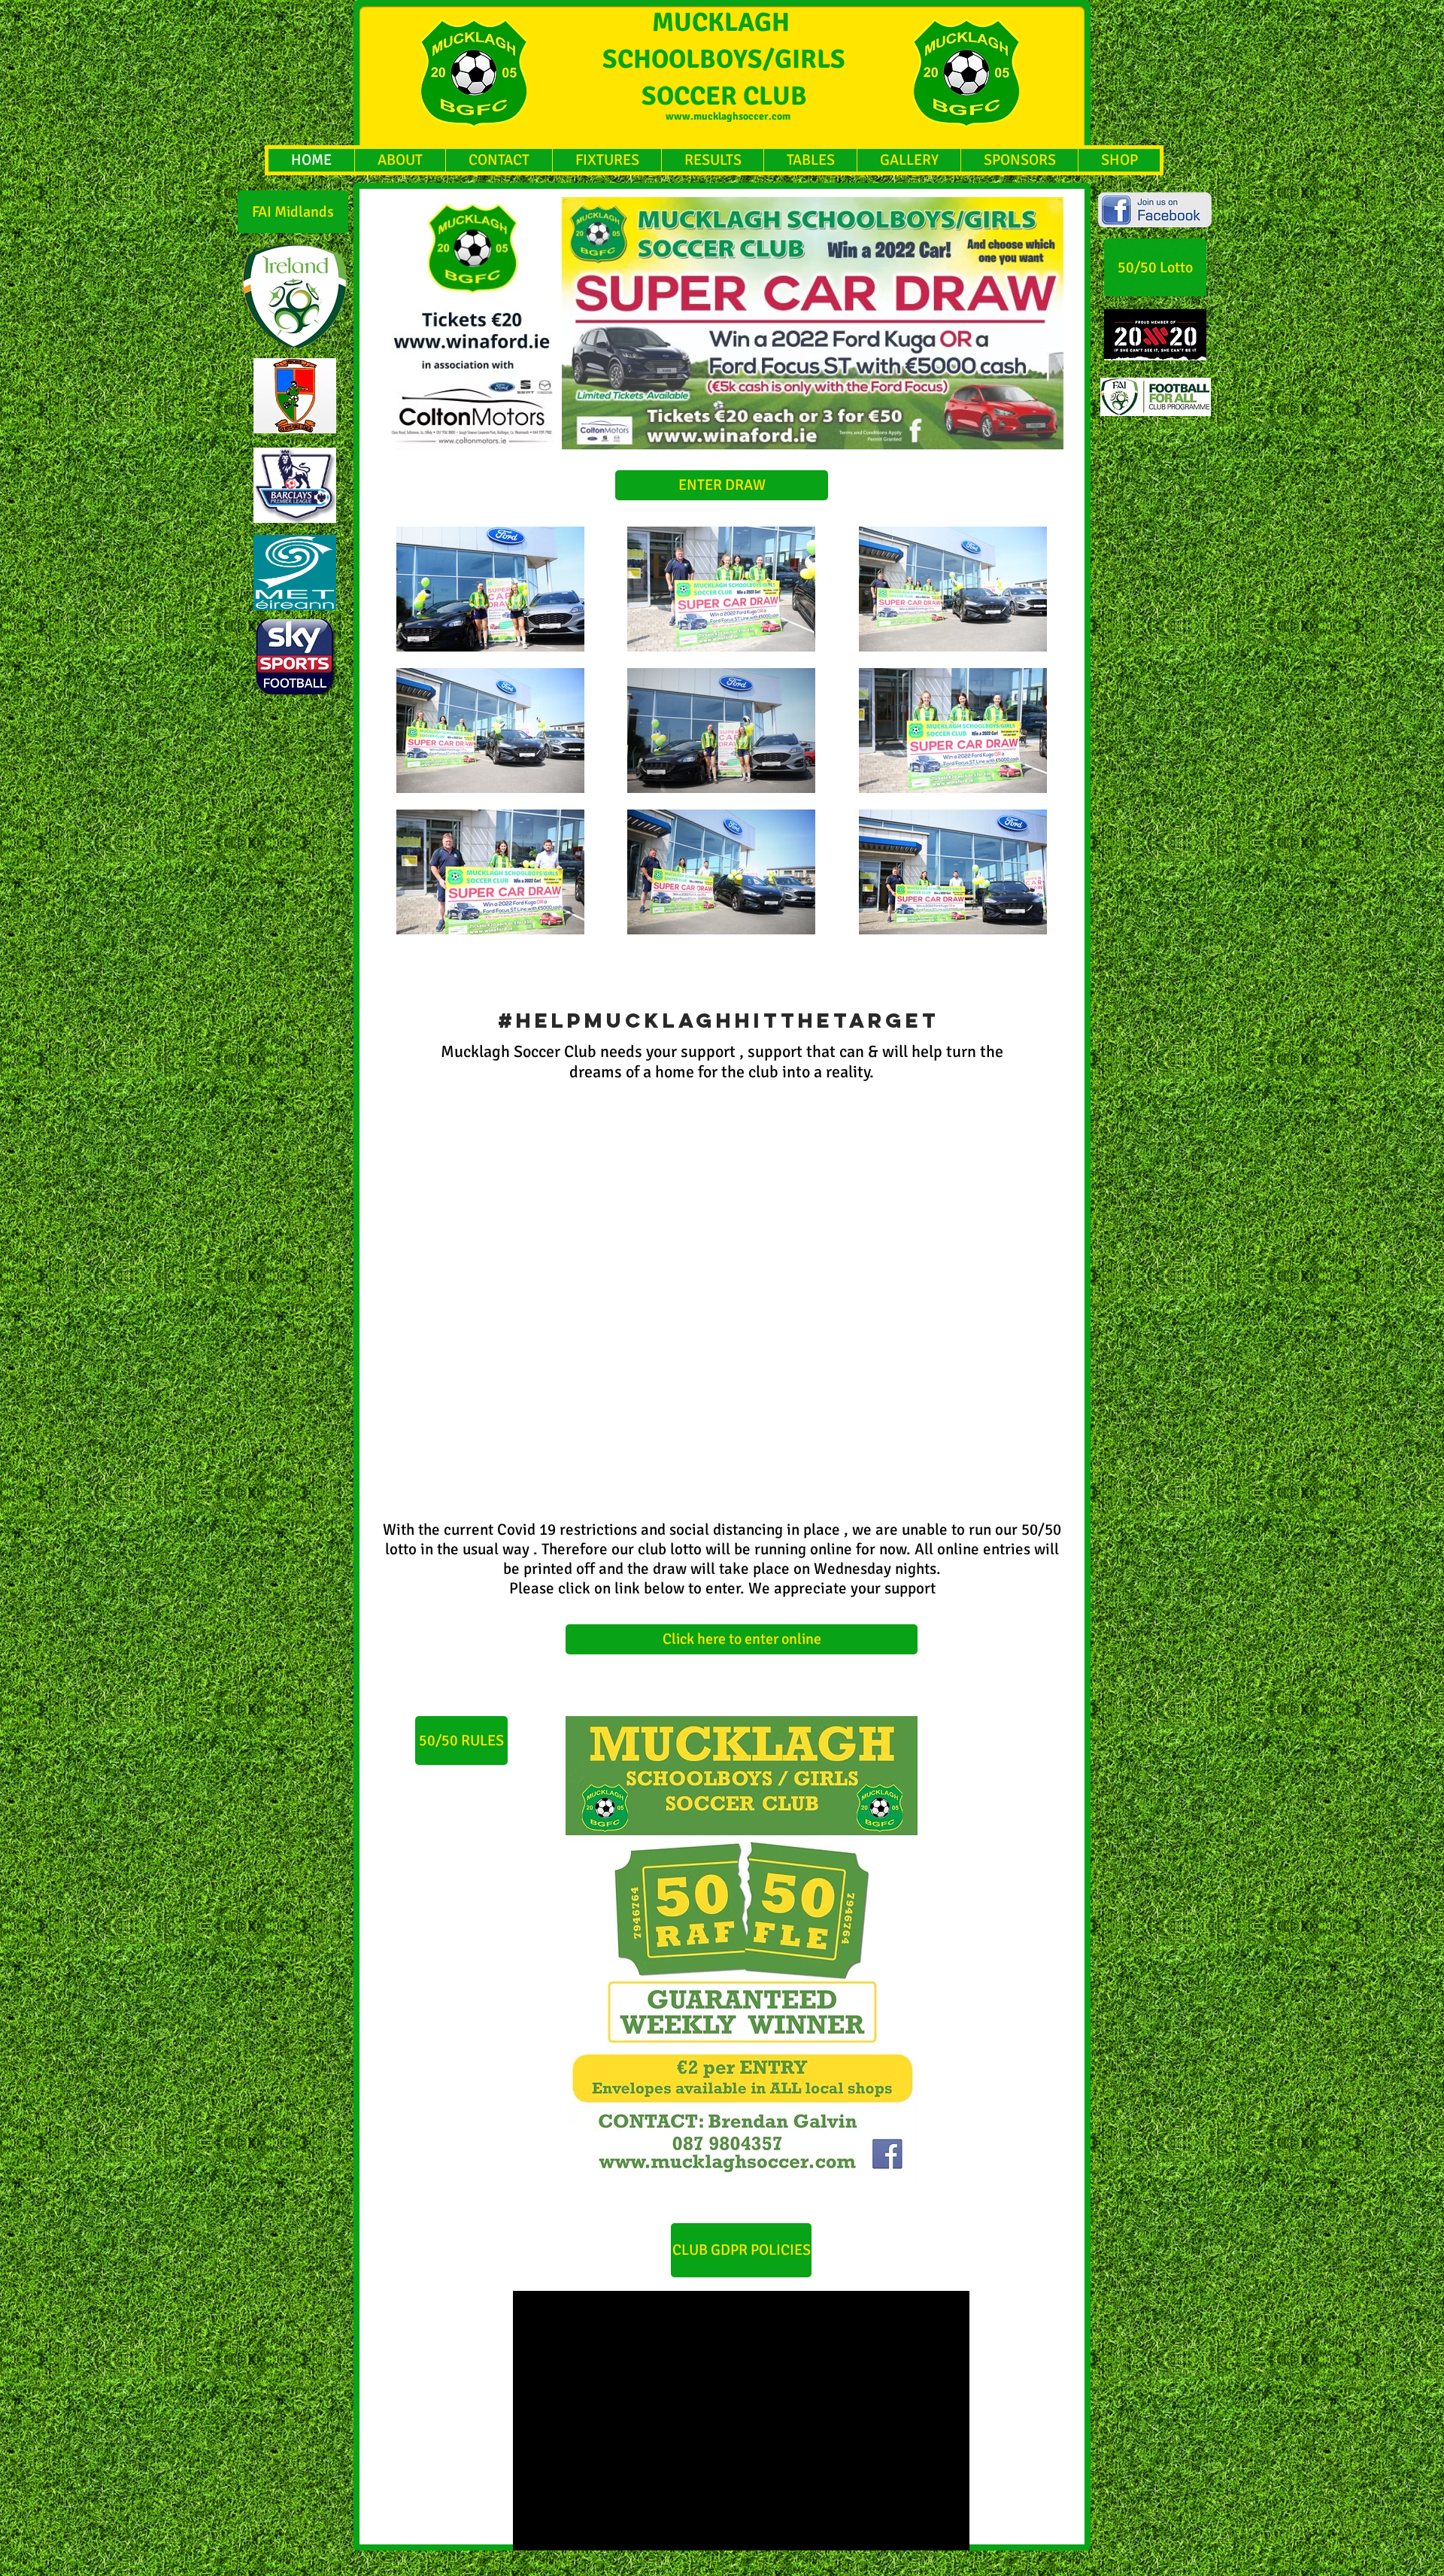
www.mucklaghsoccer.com (728, 116)
